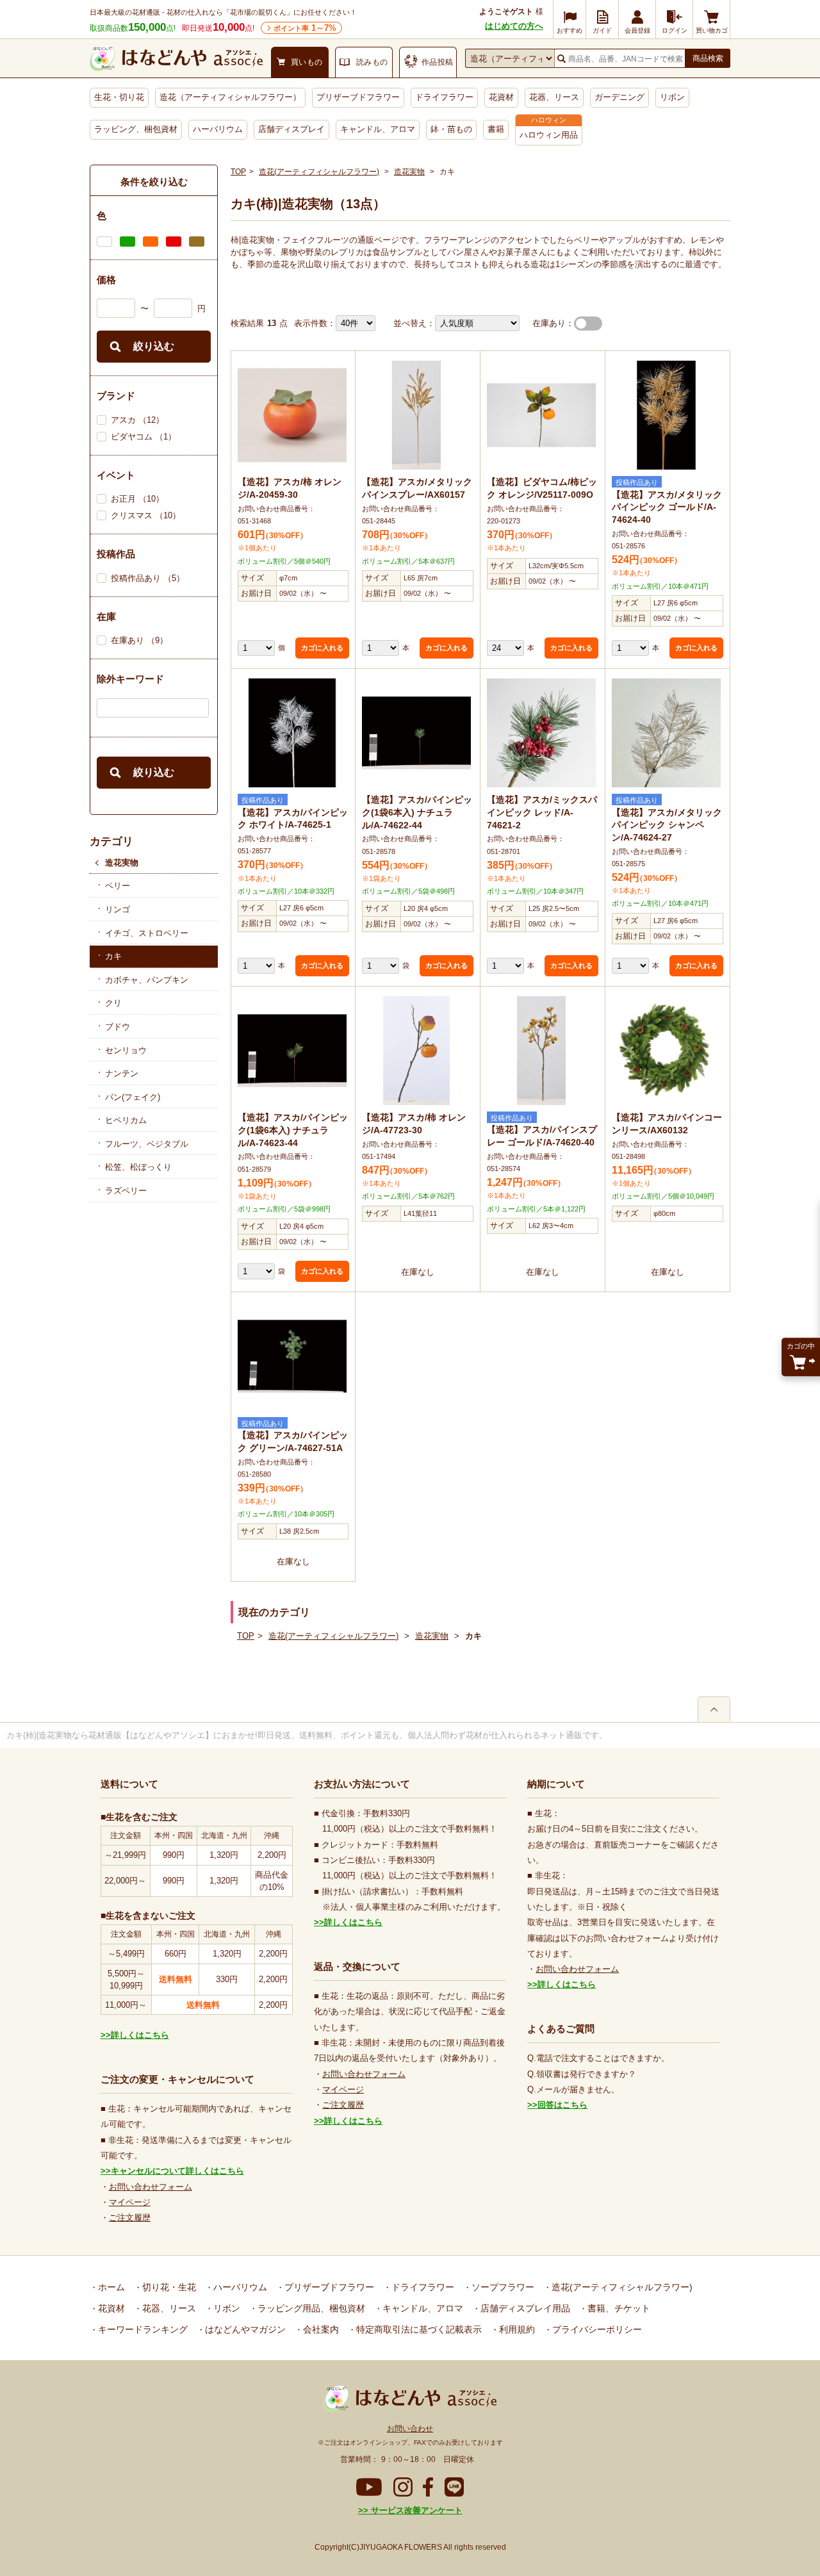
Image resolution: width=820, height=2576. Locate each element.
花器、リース (554, 97)
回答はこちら (562, 2105)
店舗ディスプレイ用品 (524, 2308)
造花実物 (122, 863)
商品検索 (708, 58)
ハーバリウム (218, 129)
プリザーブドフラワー (358, 97)
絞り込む (154, 346)
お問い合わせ (410, 2429)
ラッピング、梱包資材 (136, 129)
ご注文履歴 (130, 2218)
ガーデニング (619, 97)
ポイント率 (305, 28)
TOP (238, 172)
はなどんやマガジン (244, 2329)
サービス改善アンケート (415, 2510)
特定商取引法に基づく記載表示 (418, 2329)
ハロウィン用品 (549, 135)
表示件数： (315, 323)
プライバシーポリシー (596, 2329)
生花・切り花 (119, 97)
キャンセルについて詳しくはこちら (177, 2171)
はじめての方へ (514, 26)
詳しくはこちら (140, 2035)
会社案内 (320, 2329)
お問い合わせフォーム (151, 2187)
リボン (672, 97)
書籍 (496, 129)
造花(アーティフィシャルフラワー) (319, 172)
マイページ (130, 2202)
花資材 (501, 97)
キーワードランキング (142, 2329)
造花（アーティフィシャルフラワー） (230, 97)
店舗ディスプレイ (291, 129)
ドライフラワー (444, 97)
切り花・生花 (168, 2287)
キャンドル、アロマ (378, 129)
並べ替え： (414, 323)
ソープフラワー (502, 2287)
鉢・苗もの (451, 129)
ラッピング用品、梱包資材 (310, 2308)
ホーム (110, 2287)
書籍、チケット (618, 2308)
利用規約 (516, 2329)
